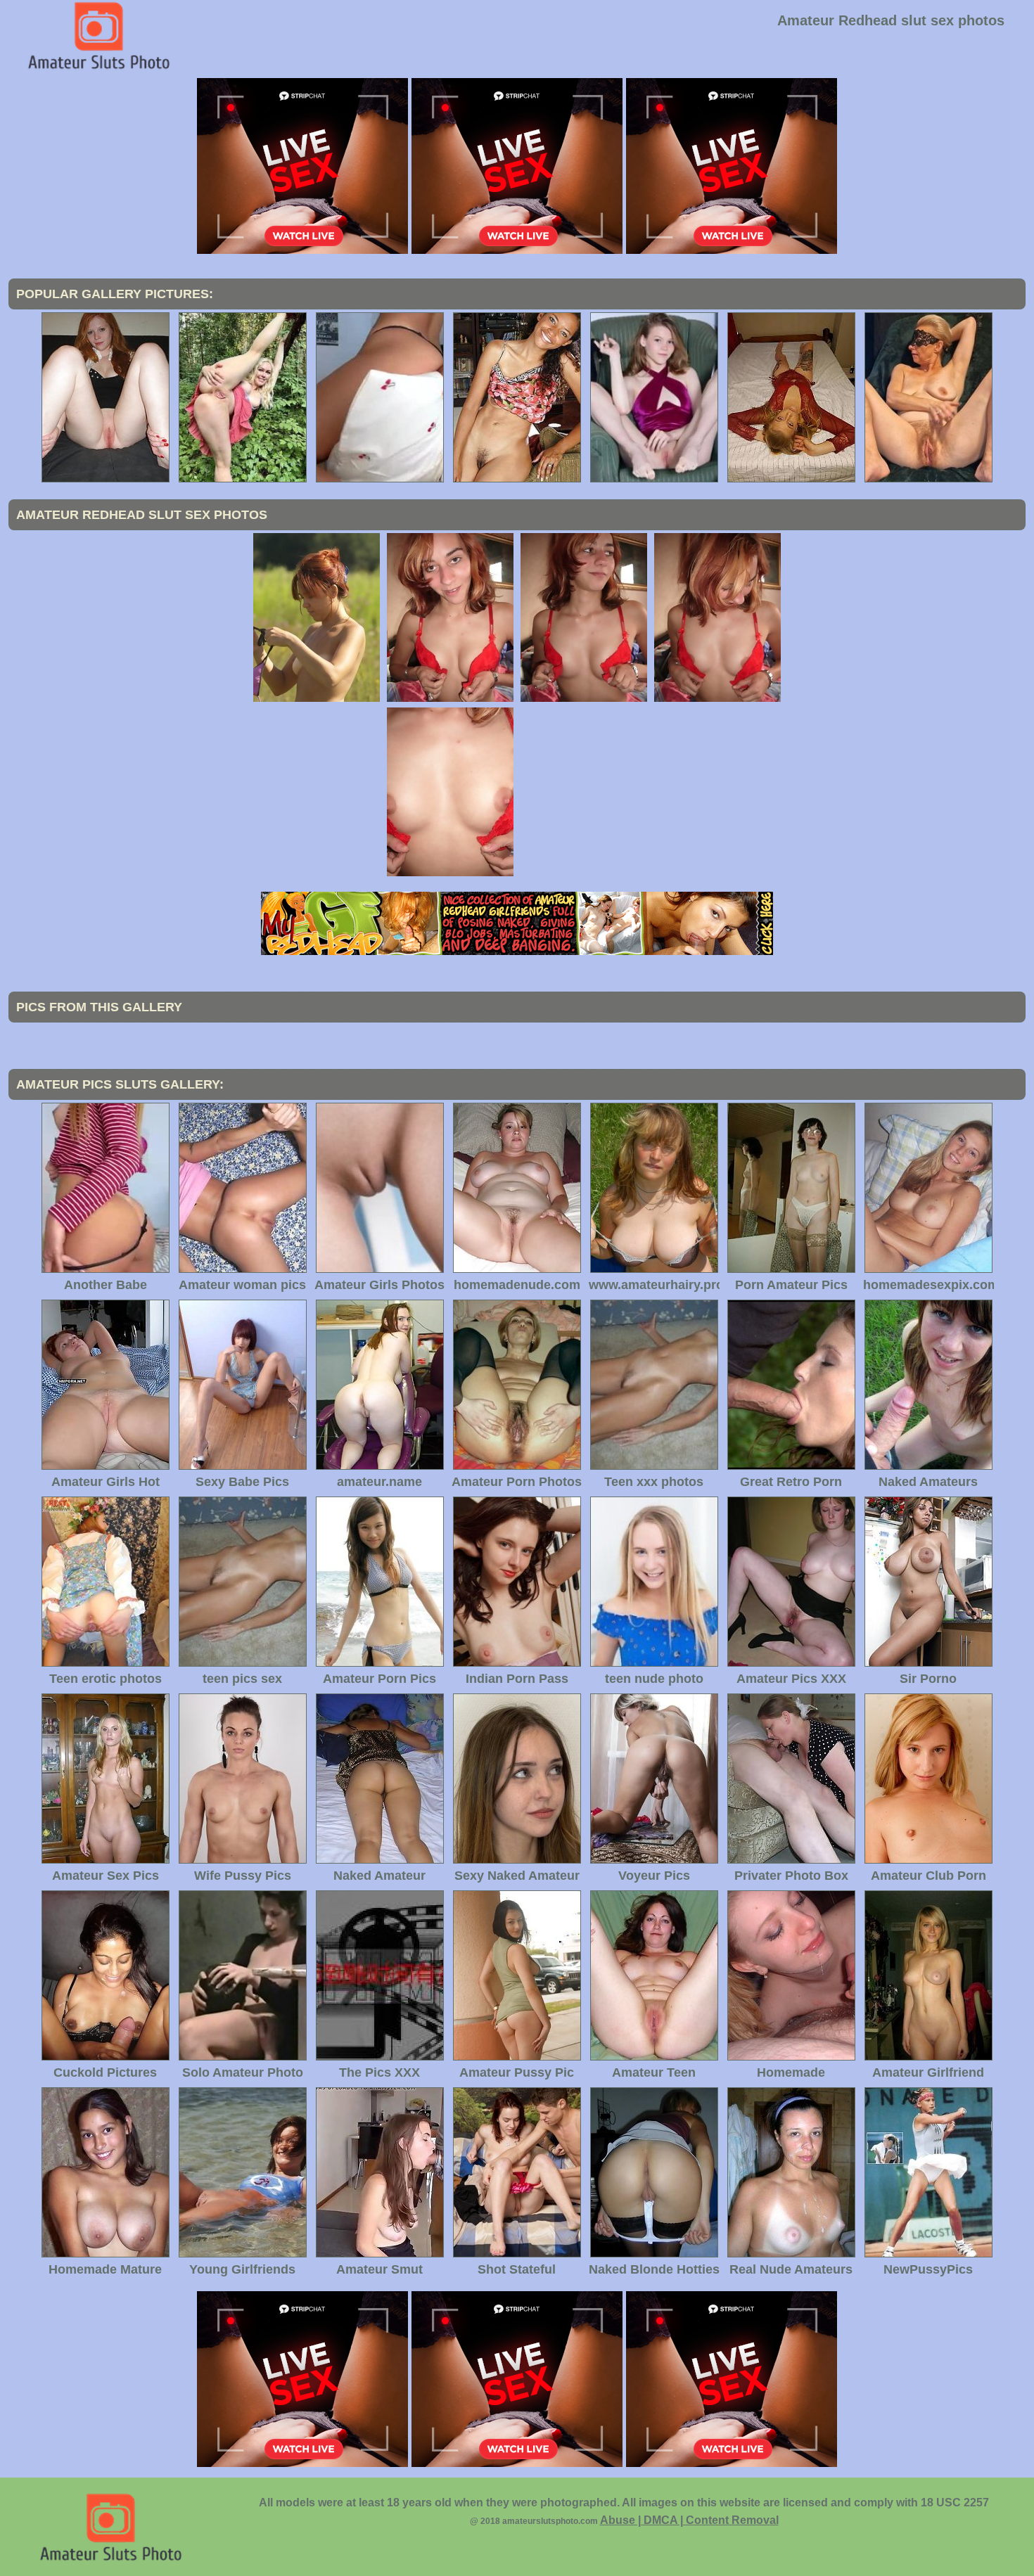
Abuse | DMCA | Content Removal (689, 2520)
